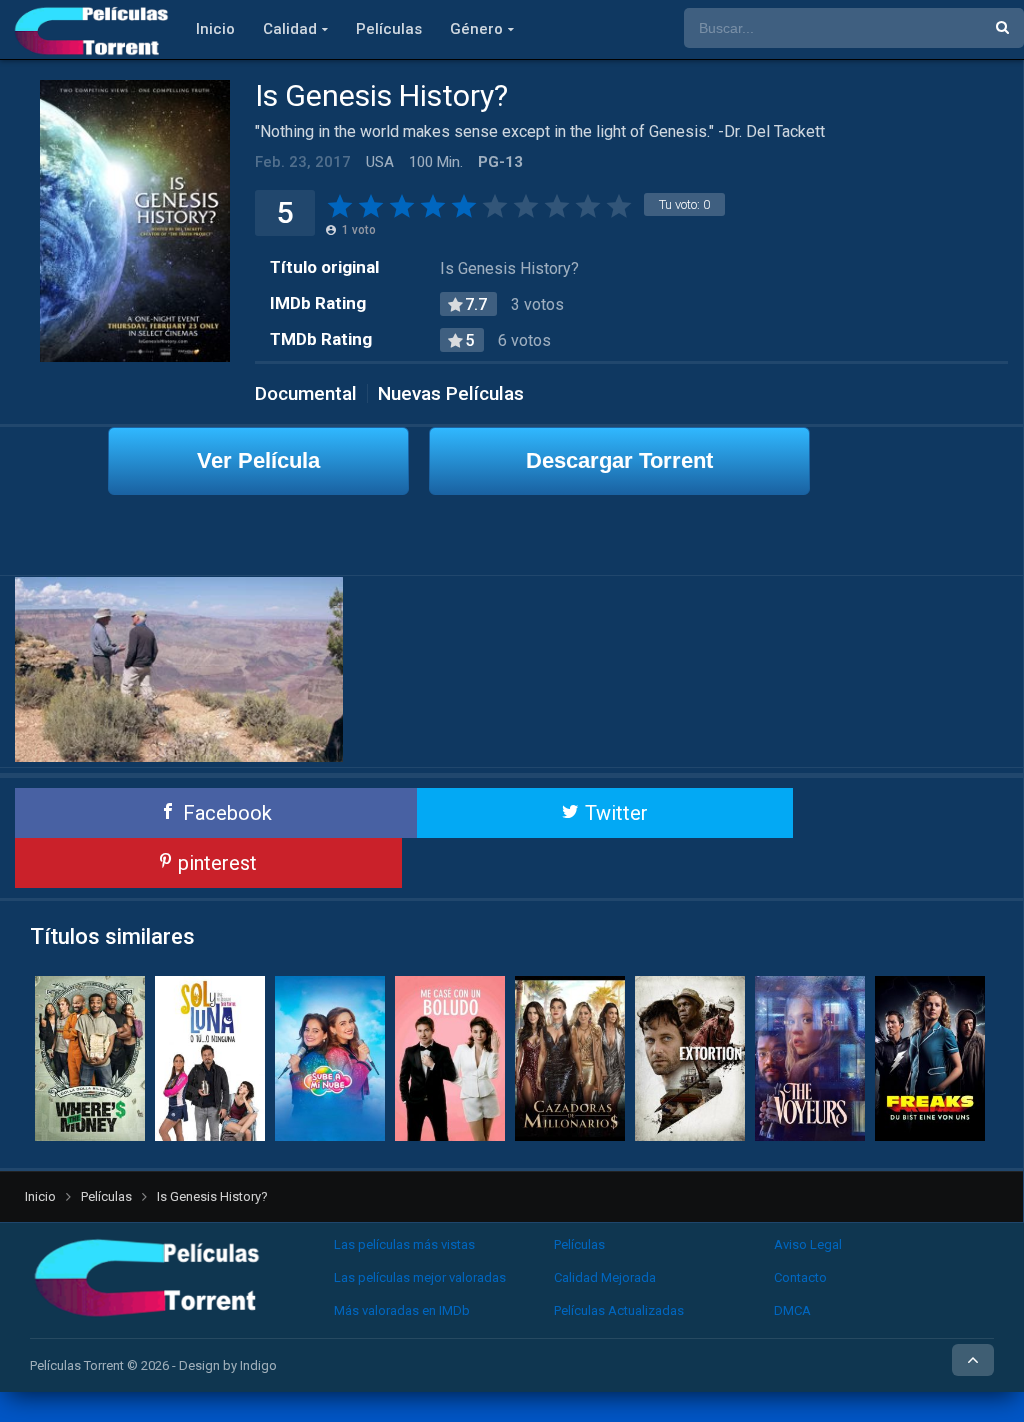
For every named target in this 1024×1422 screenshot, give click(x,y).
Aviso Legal (808, 1244)
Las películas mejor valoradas (420, 1277)
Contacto (800, 1277)
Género (476, 29)
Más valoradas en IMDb (402, 1310)
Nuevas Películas (451, 393)
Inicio (215, 29)
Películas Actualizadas (619, 1310)
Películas (389, 29)
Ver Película (258, 460)
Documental (306, 393)
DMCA (792, 1310)
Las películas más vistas (404, 1244)
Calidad (290, 29)
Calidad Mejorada (605, 1277)
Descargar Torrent (619, 460)
